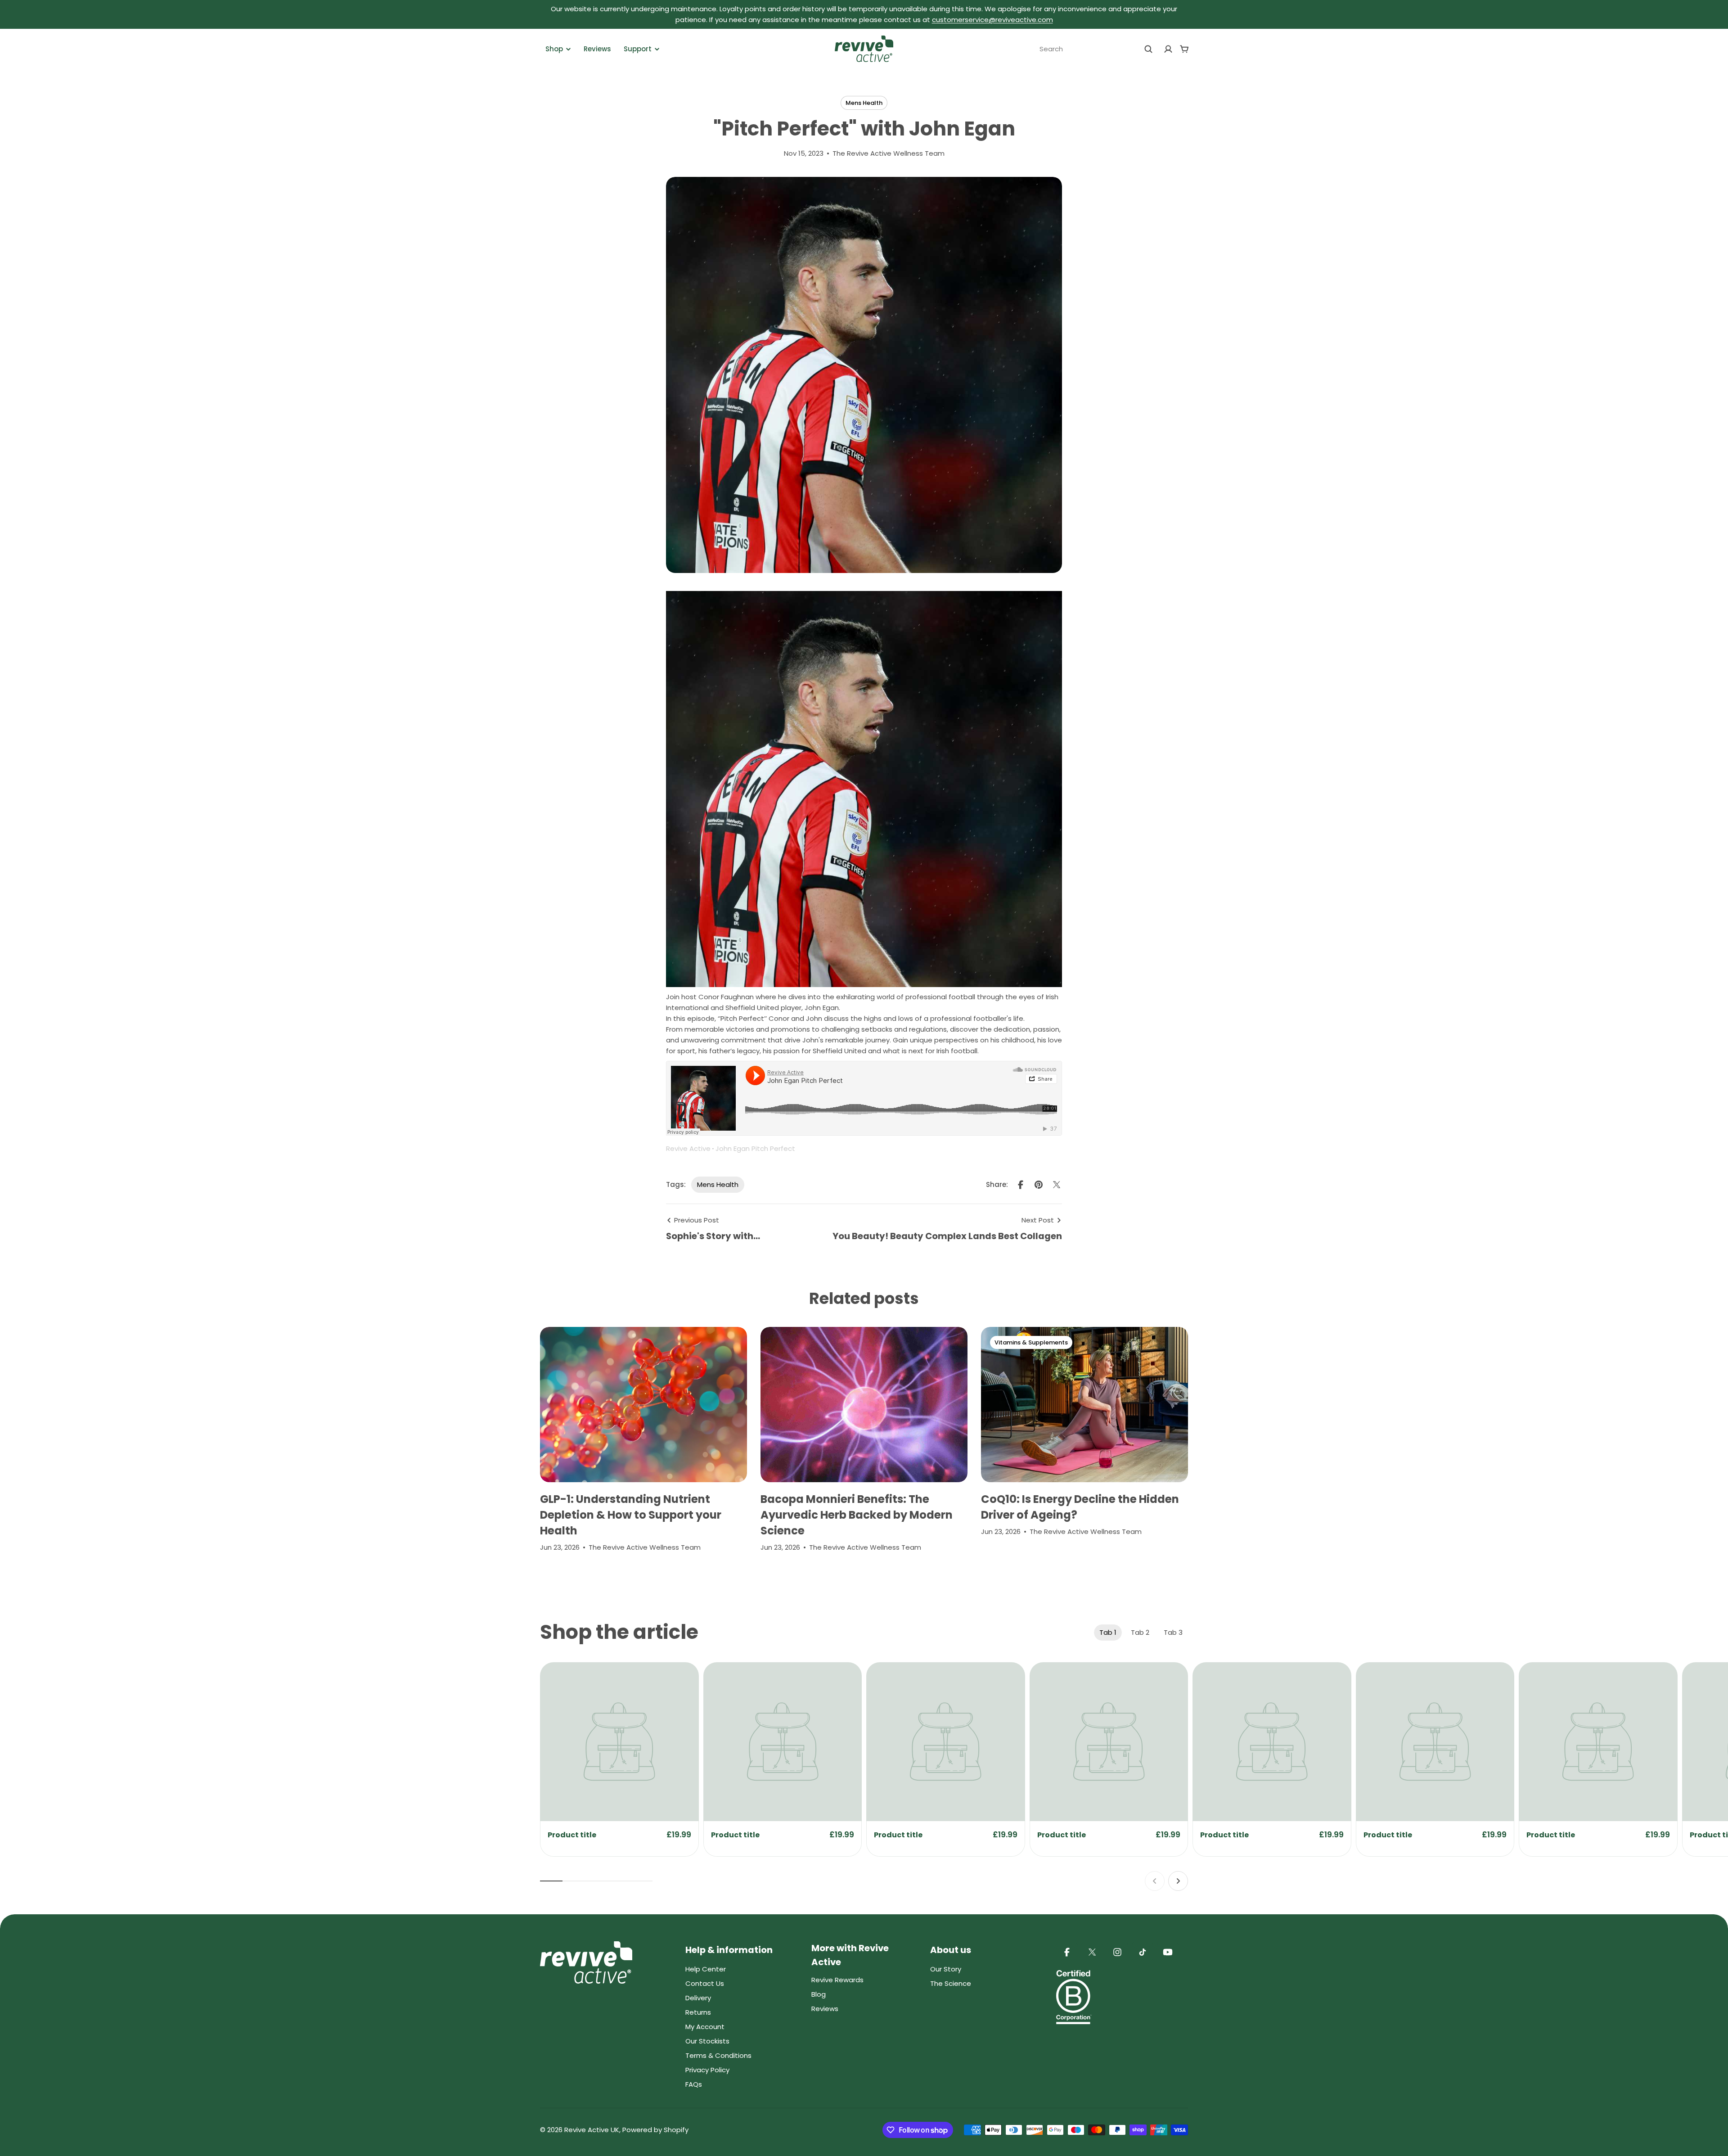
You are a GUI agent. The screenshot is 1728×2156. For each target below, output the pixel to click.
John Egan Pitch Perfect (755, 1148)
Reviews (597, 49)
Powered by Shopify (655, 2130)
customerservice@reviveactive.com (992, 20)
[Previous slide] (1155, 1881)
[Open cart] (1184, 49)
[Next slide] (1178, 1881)
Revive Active (688, 1148)
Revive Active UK (592, 2130)
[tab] (1108, 1633)
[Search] (1148, 49)
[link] (619, 1742)
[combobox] (1096, 49)
